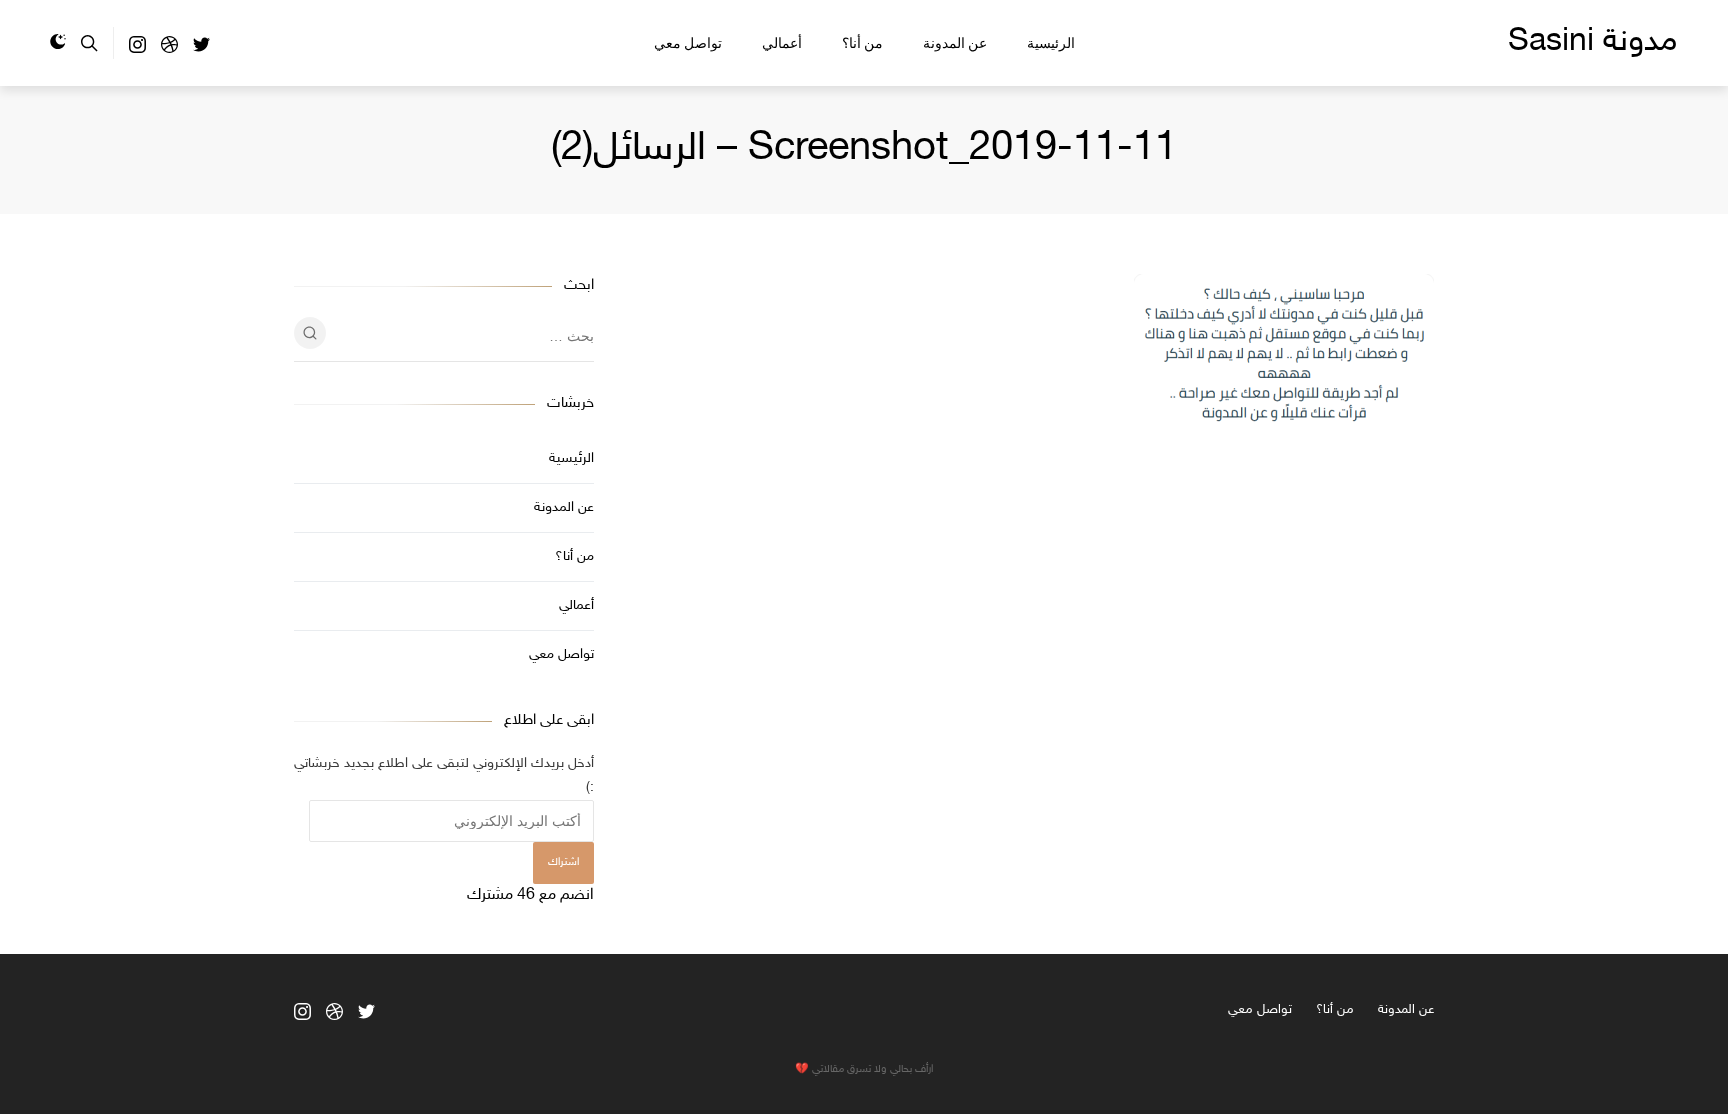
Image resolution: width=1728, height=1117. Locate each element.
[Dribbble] (169, 49)
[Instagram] (137, 49)
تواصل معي (688, 43)
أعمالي (782, 43)
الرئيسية (1051, 43)
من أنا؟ (862, 43)
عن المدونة (955, 43)
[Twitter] (201, 49)
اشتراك (563, 862)
